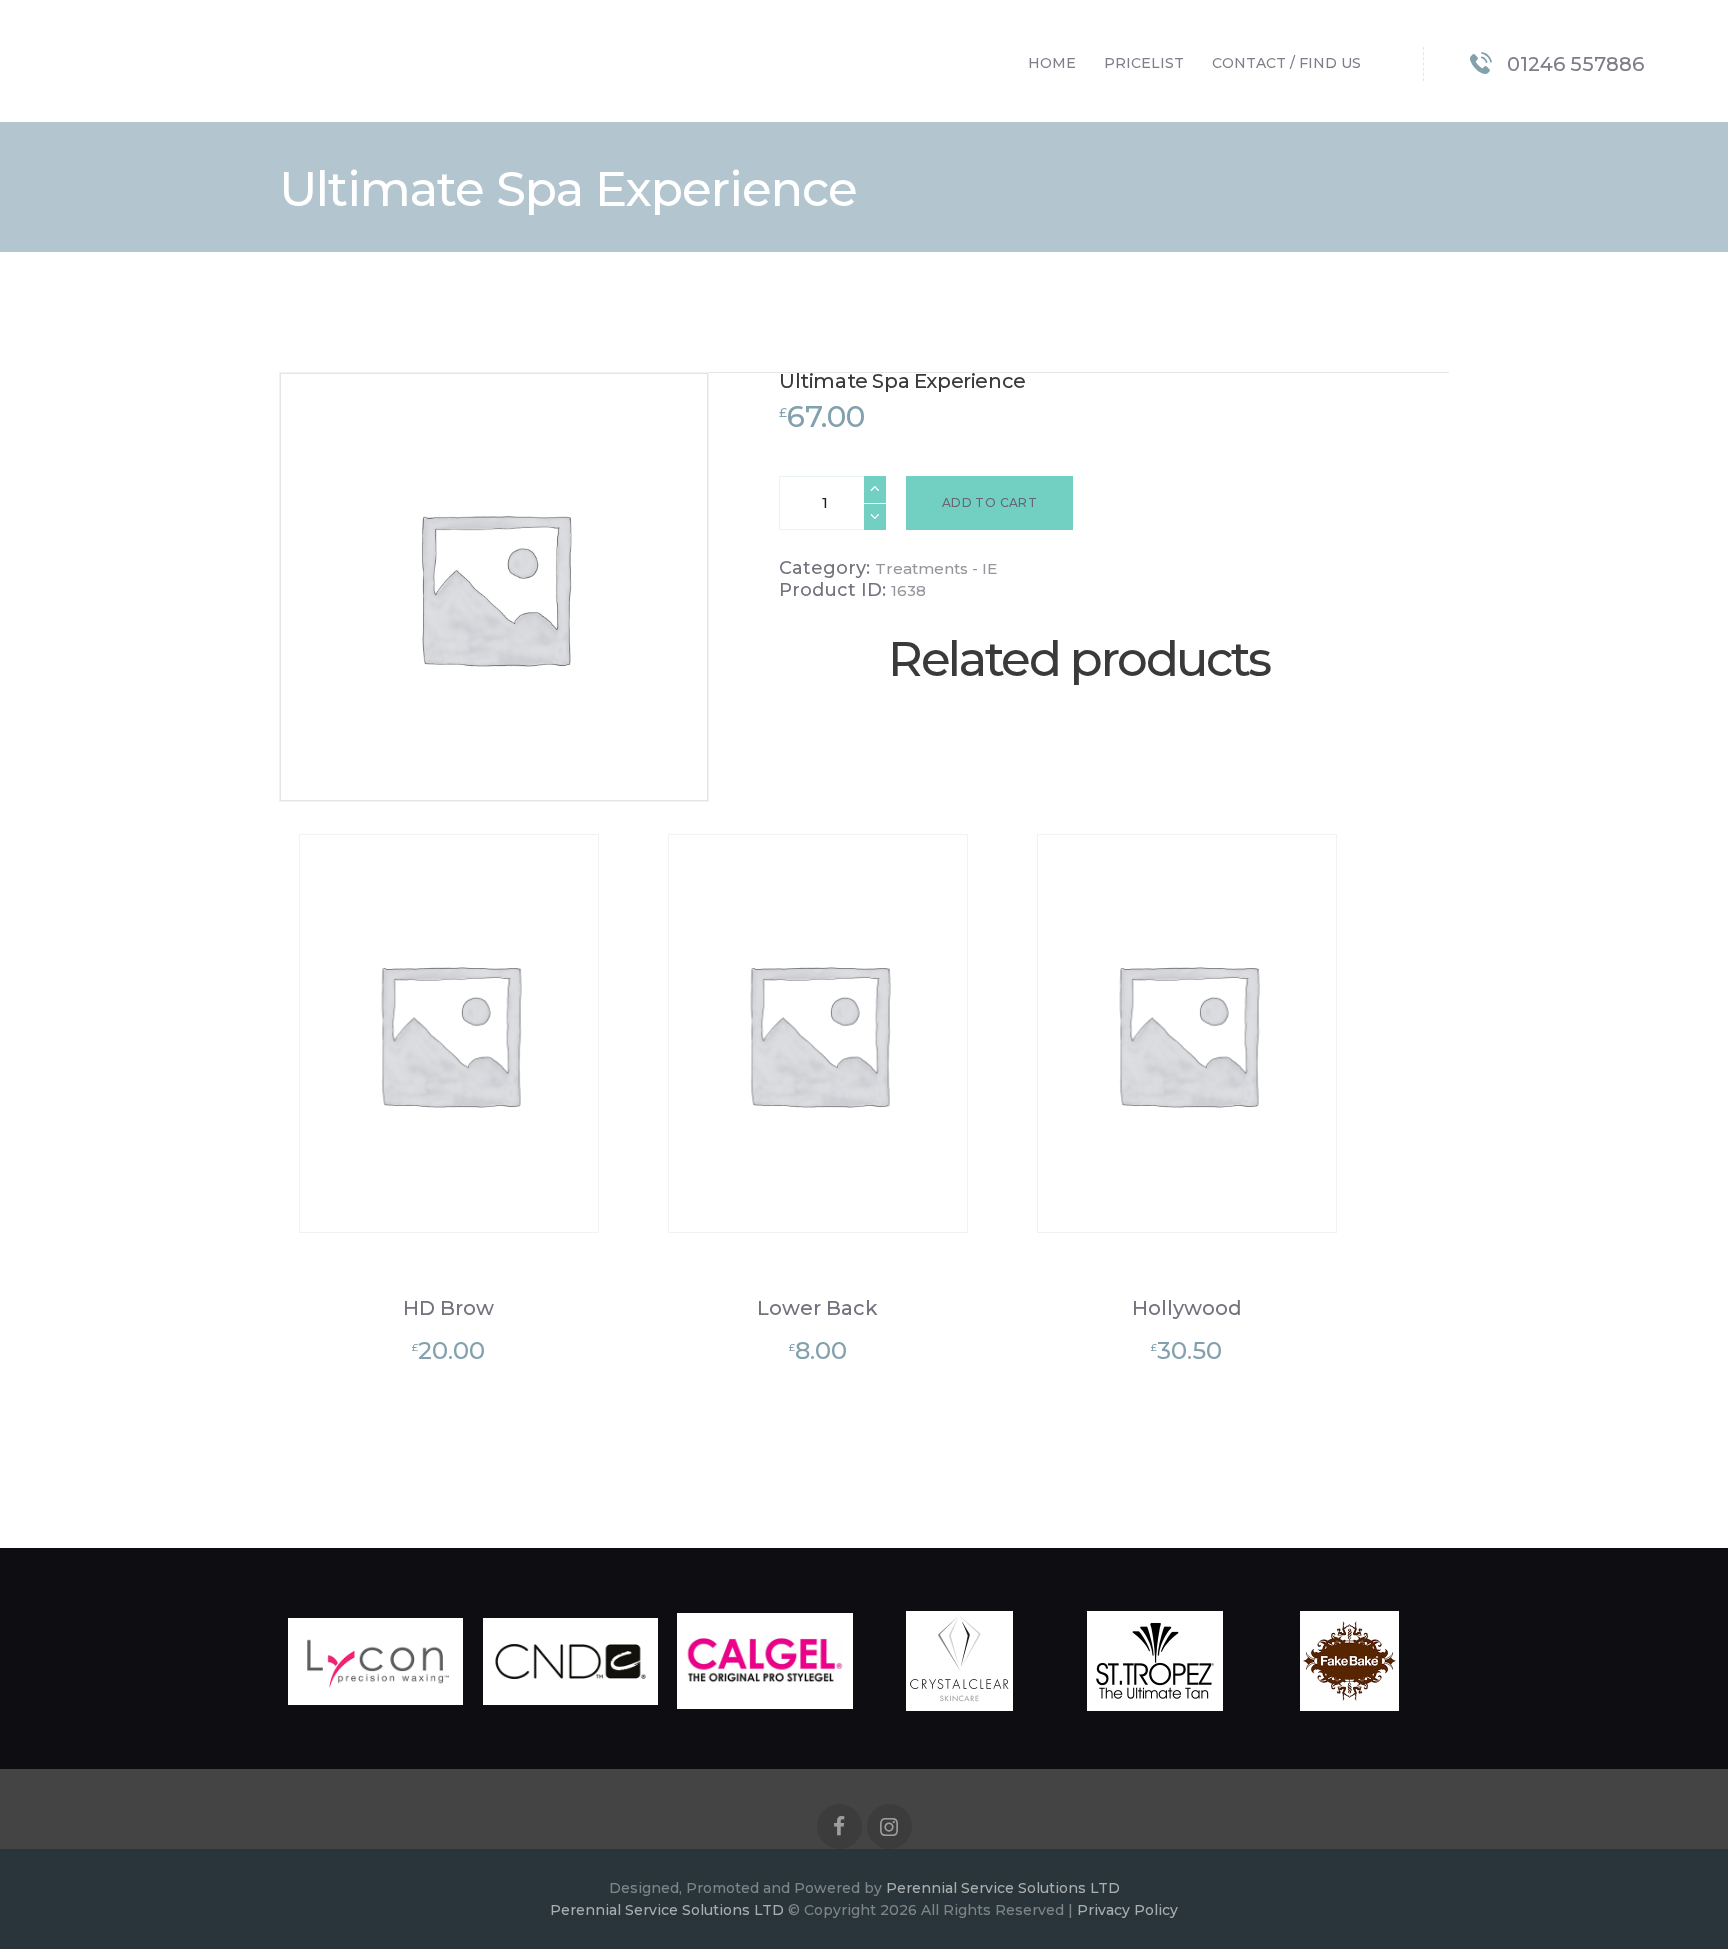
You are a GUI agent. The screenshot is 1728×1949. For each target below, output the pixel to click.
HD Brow (448, 1308)
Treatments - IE (936, 568)
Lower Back (817, 1308)
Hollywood (1187, 1308)
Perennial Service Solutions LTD (1003, 1888)
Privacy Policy (1127, 1910)
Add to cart (989, 502)
